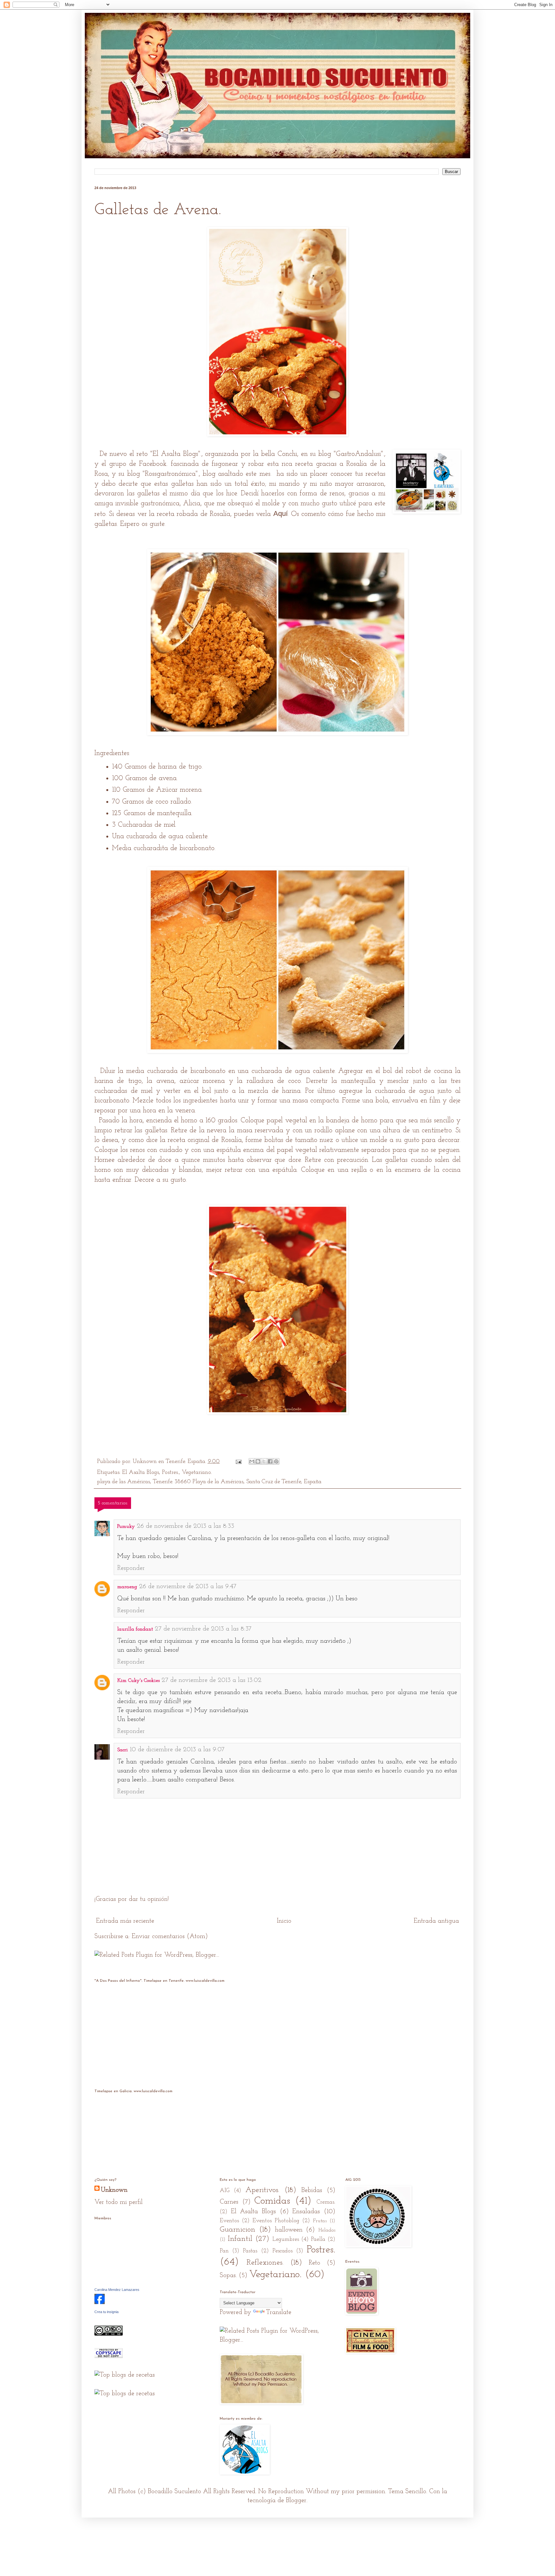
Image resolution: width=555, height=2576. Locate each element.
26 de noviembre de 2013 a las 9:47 (188, 1587)
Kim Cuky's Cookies (138, 1681)
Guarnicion (238, 2230)
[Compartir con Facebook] (270, 1461)
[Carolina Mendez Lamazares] (100, 2302)
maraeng (127, 1587)
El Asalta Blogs (175, 454)
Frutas (320, 2221)
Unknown (114, 2190)
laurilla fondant (135, 1629)
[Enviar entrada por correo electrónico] (238, 1462)
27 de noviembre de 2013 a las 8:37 (203, 1629)
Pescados (282, 2251)
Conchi (287, 454)
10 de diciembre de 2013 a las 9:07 (177, 1750)
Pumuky (126, 1527)
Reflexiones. (265, 2263)
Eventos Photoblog (276, 2221)
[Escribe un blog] (258, 1461)
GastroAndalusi (358, 454)
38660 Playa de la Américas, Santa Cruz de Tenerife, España (248, 1482)
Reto (314, 2263)
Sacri (123, 1750)
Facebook (153, 464)
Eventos (229, 2221)
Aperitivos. (262, 2190)
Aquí (281, 513)
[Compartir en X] (264, 1461)
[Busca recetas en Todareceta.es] (125, 2375)
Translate (279, 2312)
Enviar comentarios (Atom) (170, 1936)
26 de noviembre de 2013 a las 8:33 (185, 1526)
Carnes (229, 2202)
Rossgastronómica (170, 474)
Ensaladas (306, 2212)
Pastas (250, 2251)
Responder (131, 1568)
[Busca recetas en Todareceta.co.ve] (125, 2394)
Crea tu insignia (106, 2312)
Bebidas (312, 2190)
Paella (318, 2240)
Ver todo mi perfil (119, 2202)
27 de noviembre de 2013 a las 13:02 (211, 1680)
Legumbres (286, 2240)
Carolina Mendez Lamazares (117, 2290)
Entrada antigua (436, 1921)
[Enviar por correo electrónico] (252, 1461)
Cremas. (326, 2202)
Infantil (240, 2239)
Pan (224, 2251)
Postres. (170, 1473)
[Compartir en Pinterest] (276, 1461)
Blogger (296, 2501)
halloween (289, 2230)
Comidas (272, 2201)
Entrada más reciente (125, 1921)
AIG (225, 2191)
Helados (327, 2230)
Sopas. (228, 2276)
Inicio (284, 1921)
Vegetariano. (197, 1473)
